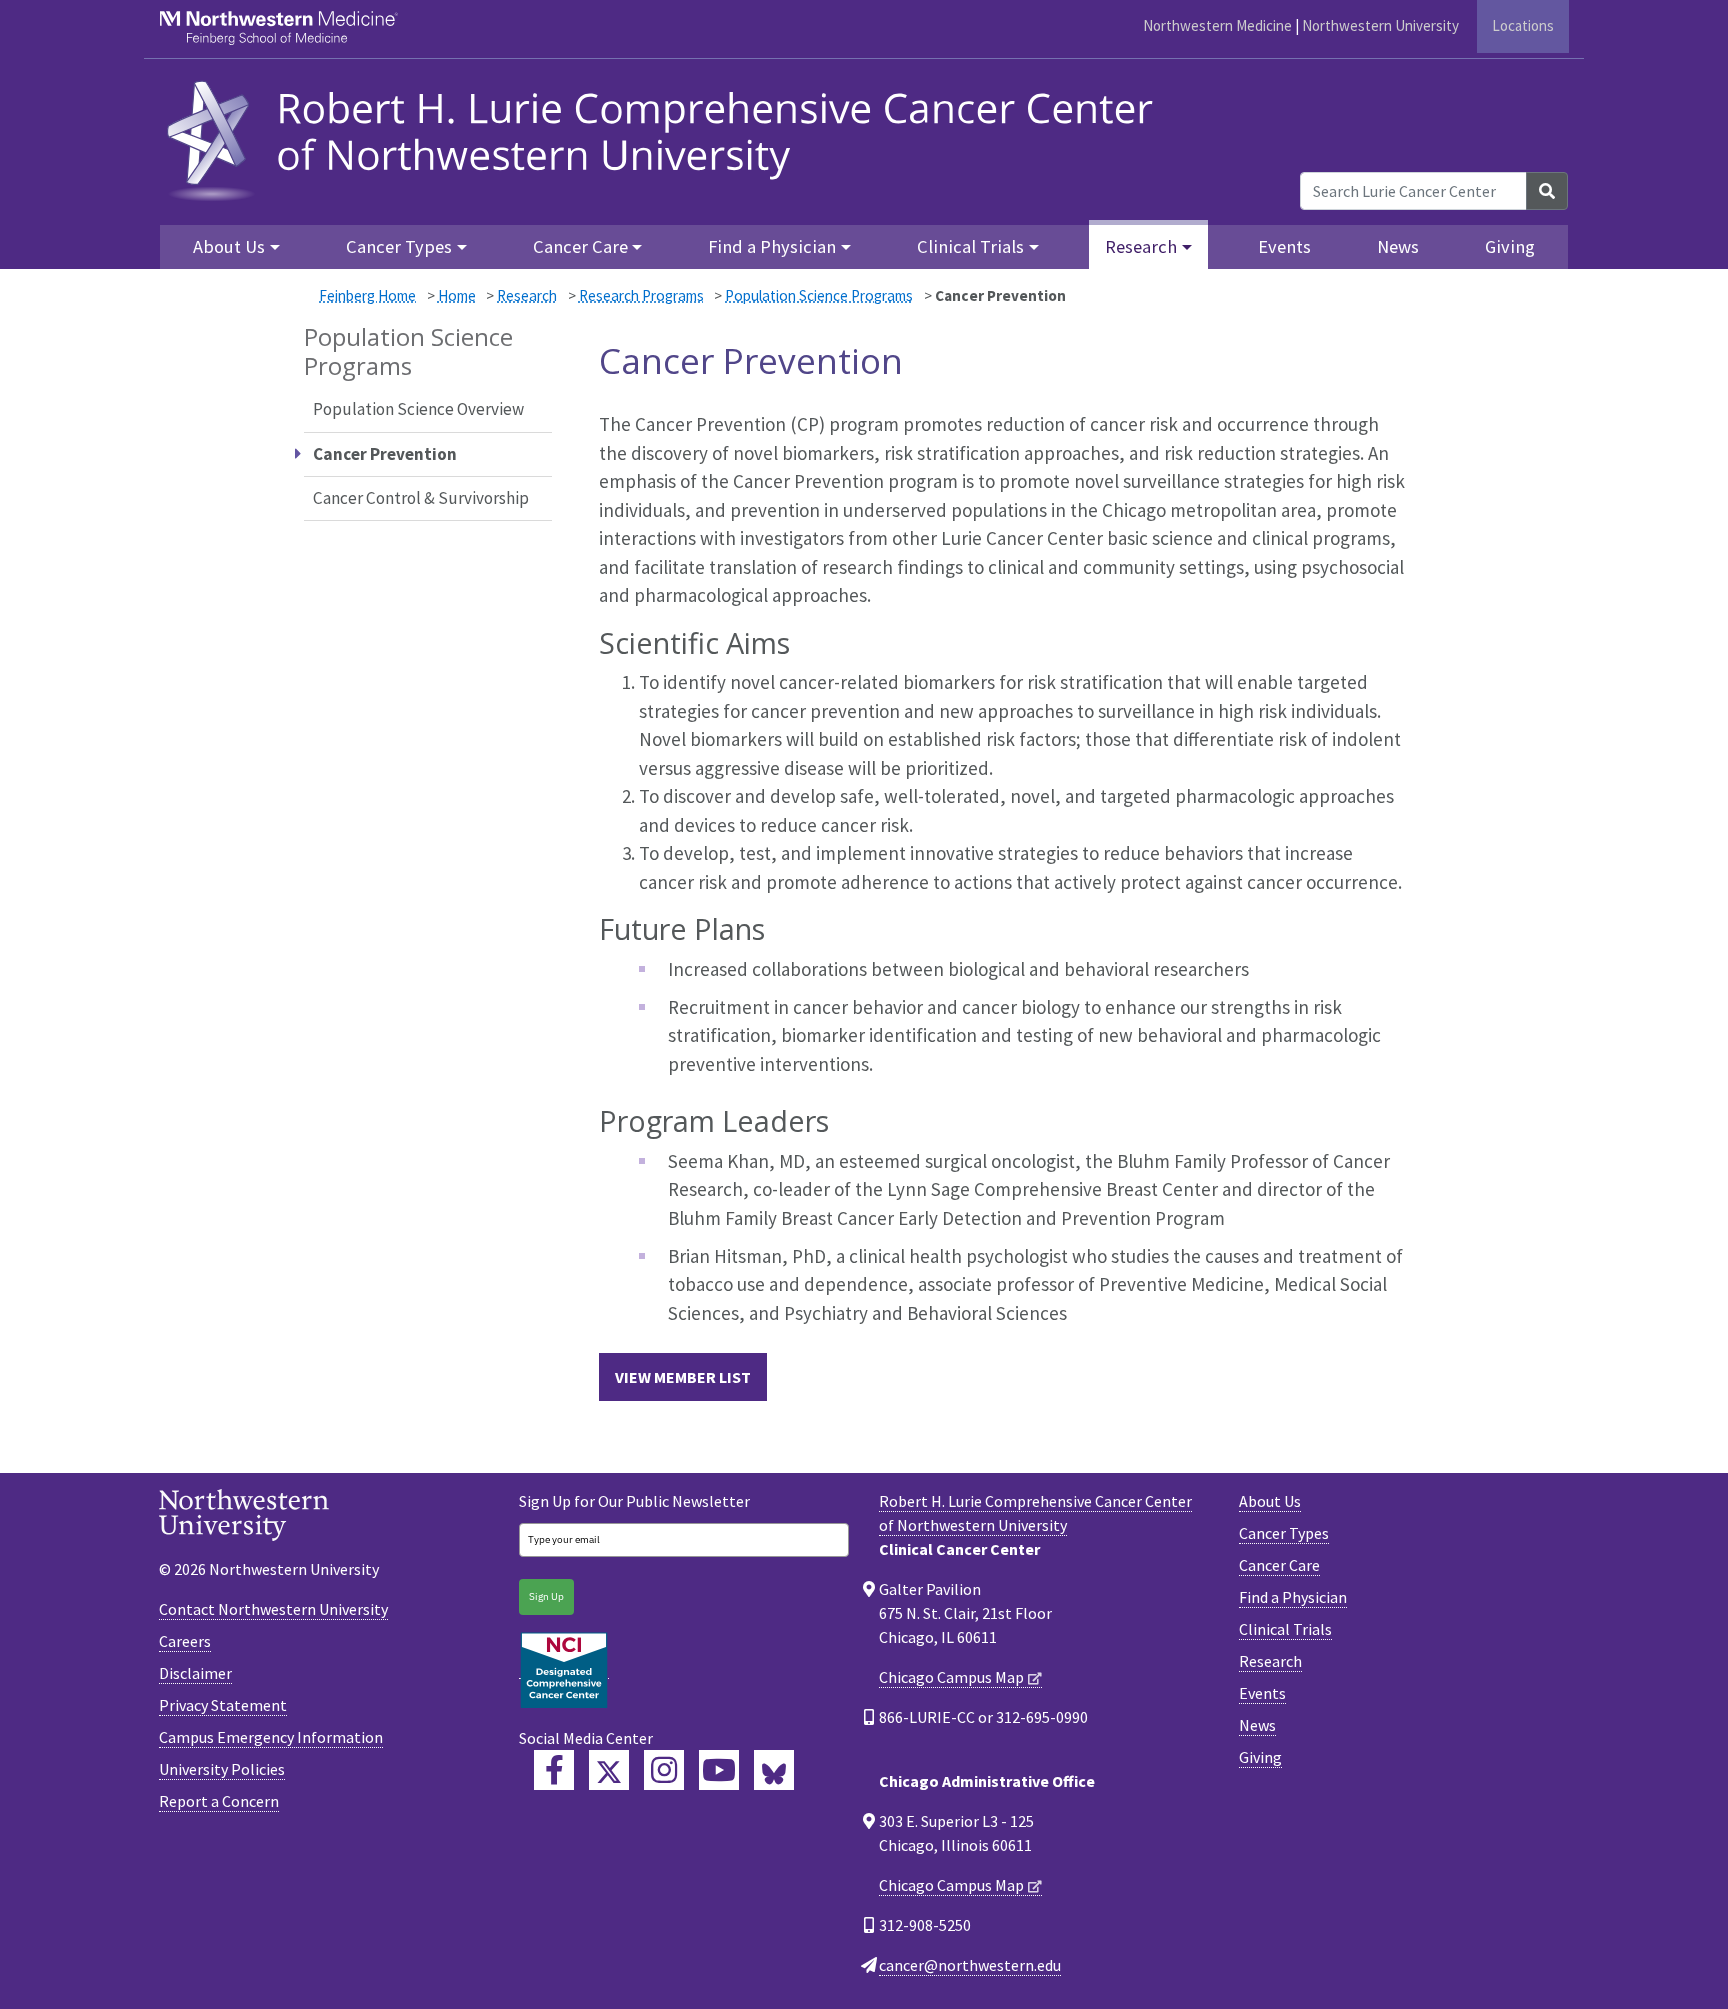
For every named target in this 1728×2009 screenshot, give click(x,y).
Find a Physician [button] (772, 246)
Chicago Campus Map (951, 1677)
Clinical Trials (1285, 1629)
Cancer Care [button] (580, 246)
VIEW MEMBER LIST (683, 1377)
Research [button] (1141, 246)
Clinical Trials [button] (970, 246)
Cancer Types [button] (399, 246)
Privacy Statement (223, 1705)
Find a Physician (1293, 1597)
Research (527, 295)
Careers (185, 1641)
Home (457, 295)
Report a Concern (219, 1801)
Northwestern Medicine (1217, 25)
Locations (1523, 25)
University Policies (222, 1769)
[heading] (666, 137)
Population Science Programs (819, 295)
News (1398, 246)
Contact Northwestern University (273, 1609)
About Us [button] (229, 246)
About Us (1270, 1501)
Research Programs (641, 295)
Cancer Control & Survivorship (421, 498)
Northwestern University (1380, 25)
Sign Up (546, 1596)
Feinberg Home (367, 295)
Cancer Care (1279, 1565)
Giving (1510, 246)
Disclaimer (195, 1673)
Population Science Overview (418, 409)
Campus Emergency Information (271, 1737)
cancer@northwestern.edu (970, 1965)
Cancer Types (1284, 1533)
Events (1284, 246)
